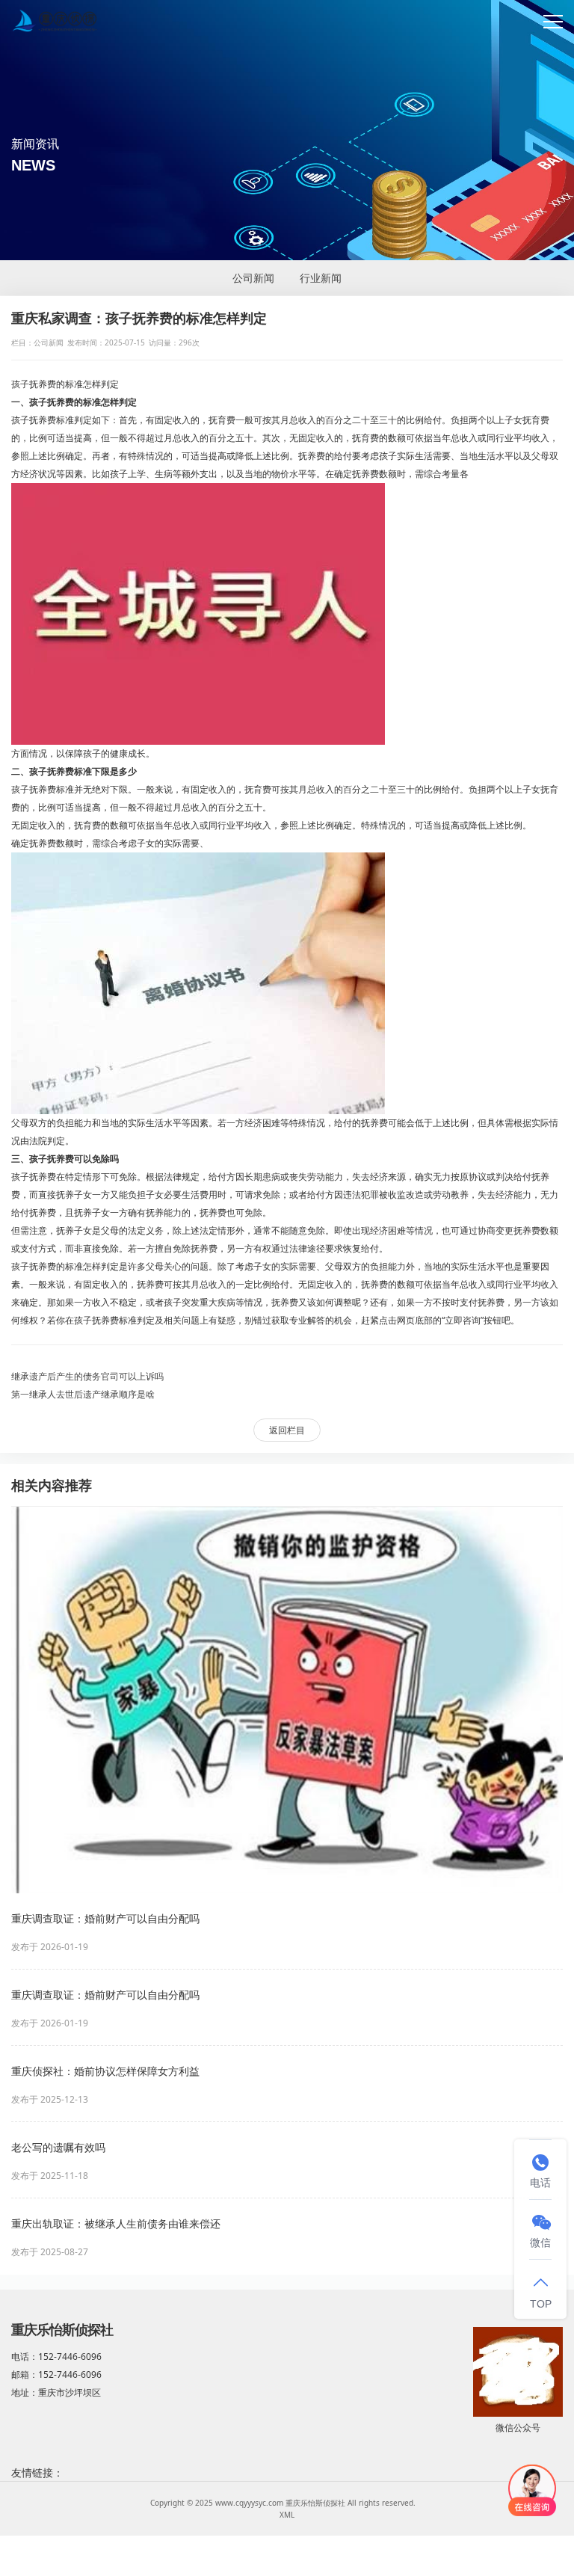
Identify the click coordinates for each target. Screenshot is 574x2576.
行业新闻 (321, 278)
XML (287, 2515)
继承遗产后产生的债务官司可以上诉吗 (87, 1376)
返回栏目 (287, 1430)
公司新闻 (253, 278)
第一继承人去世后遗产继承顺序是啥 (83, 1394)
